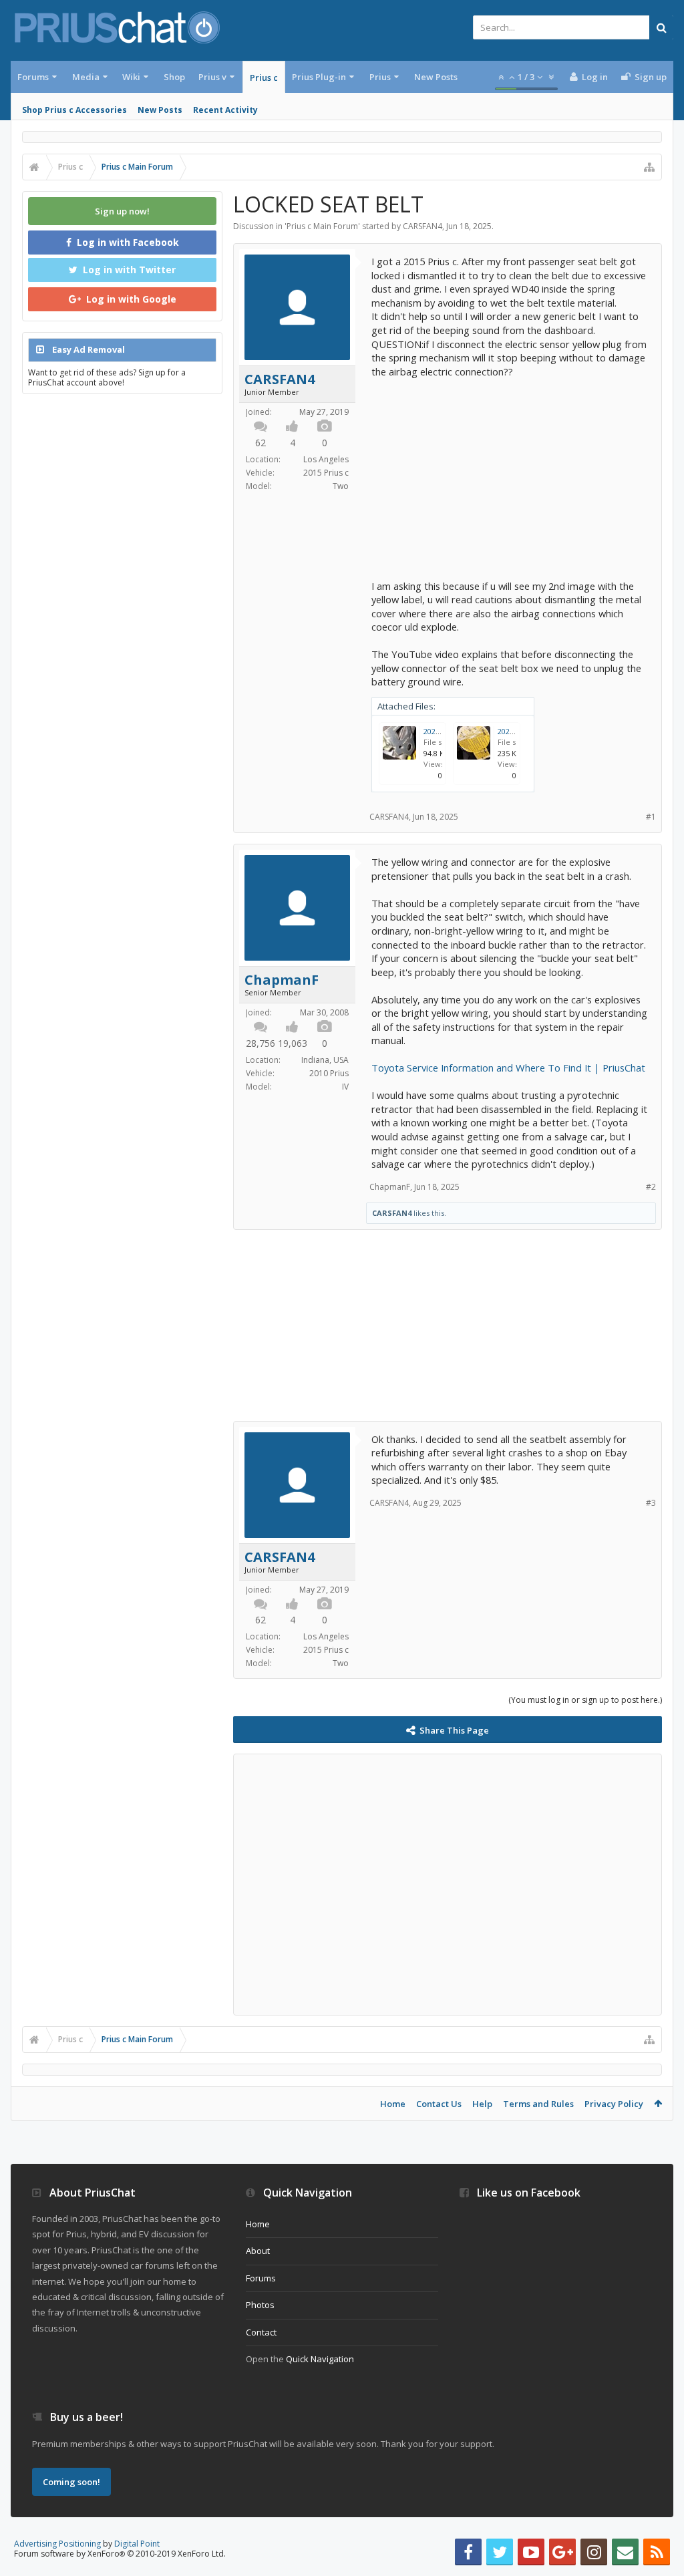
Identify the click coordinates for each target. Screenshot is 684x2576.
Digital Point (137, 2544)
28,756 (261, 1043)
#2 (651, 1187)
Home (393, 2104)
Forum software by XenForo (120, 2554)
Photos (260, 2305)
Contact (261, 2332)
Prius (380, 77)
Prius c (264, 77)
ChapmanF (282, 980)
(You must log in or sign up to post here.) (585, 1700)
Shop (174, 77)
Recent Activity (225, 110)
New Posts (160, 110)
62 (261, 443)
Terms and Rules (538, 2104)
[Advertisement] (511, 472)
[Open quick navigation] (649, 167)
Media (86, 77)
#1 (651, 817)
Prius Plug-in (319, 77)
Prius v (212, 77)
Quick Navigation (320, 2359)
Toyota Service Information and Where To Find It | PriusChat (508, 1068)
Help (482, 2104)
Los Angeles (326, 459)
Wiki (131, 77)
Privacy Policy (614, 2104)
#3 (651, 1503)
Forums (33, 77)
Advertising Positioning (57, 2544)
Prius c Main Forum (322, 226)
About (258, 2251)
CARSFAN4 (422, 226)
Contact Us (439, 2104)
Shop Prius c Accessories (74, 110)
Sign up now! (122, 211)
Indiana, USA (325, 1060)
